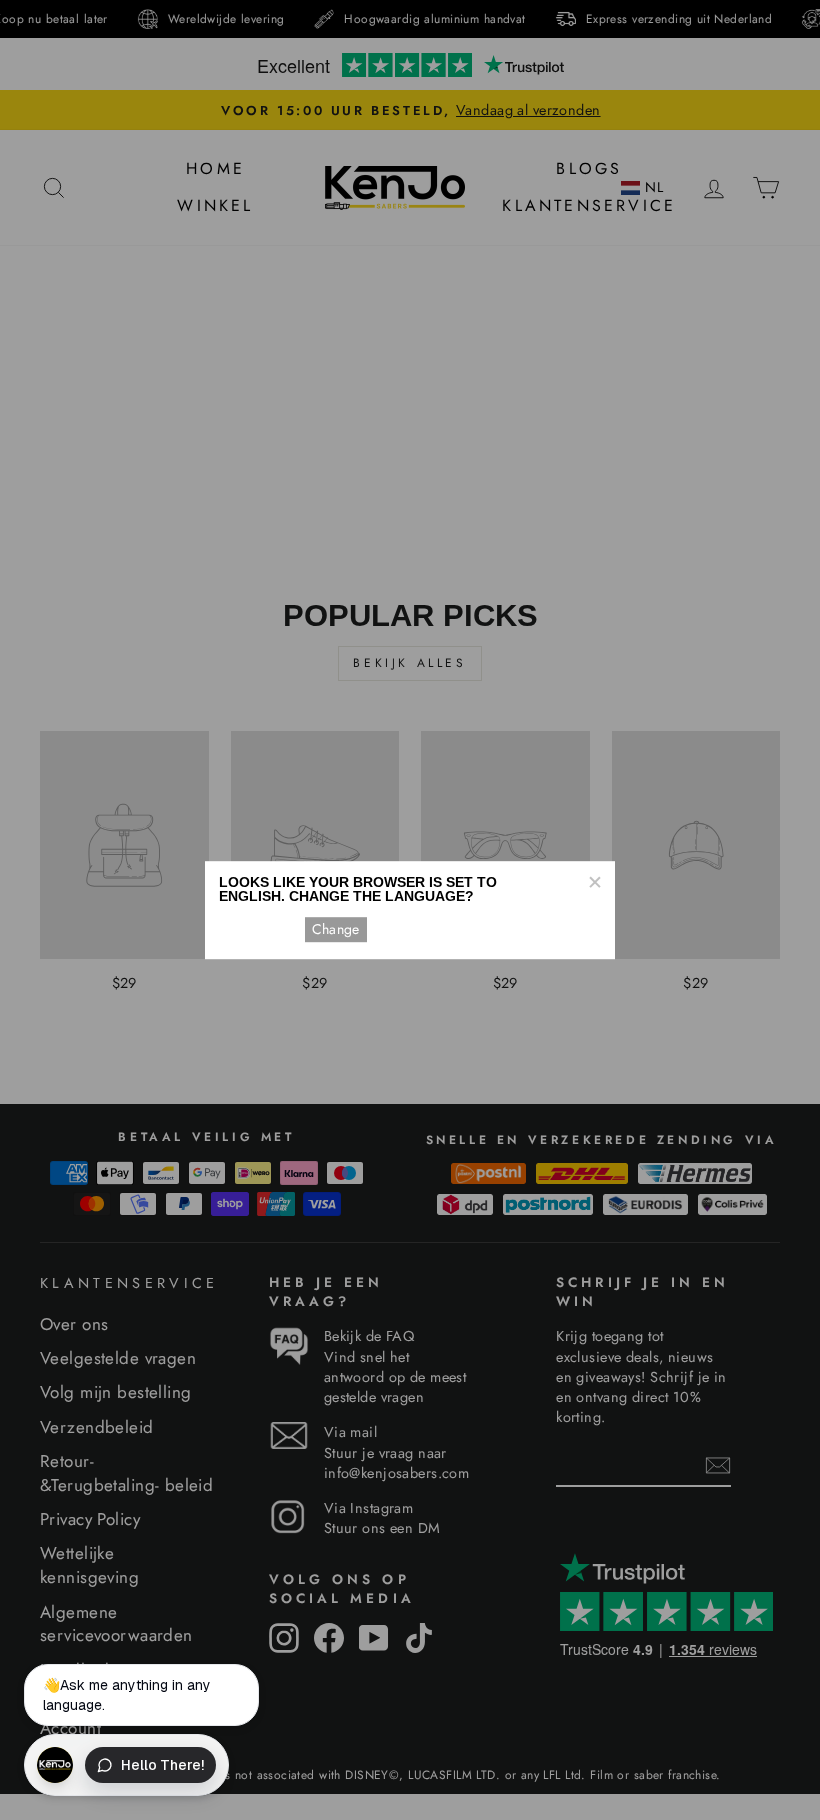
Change (336, 929)
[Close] (594, 882)
